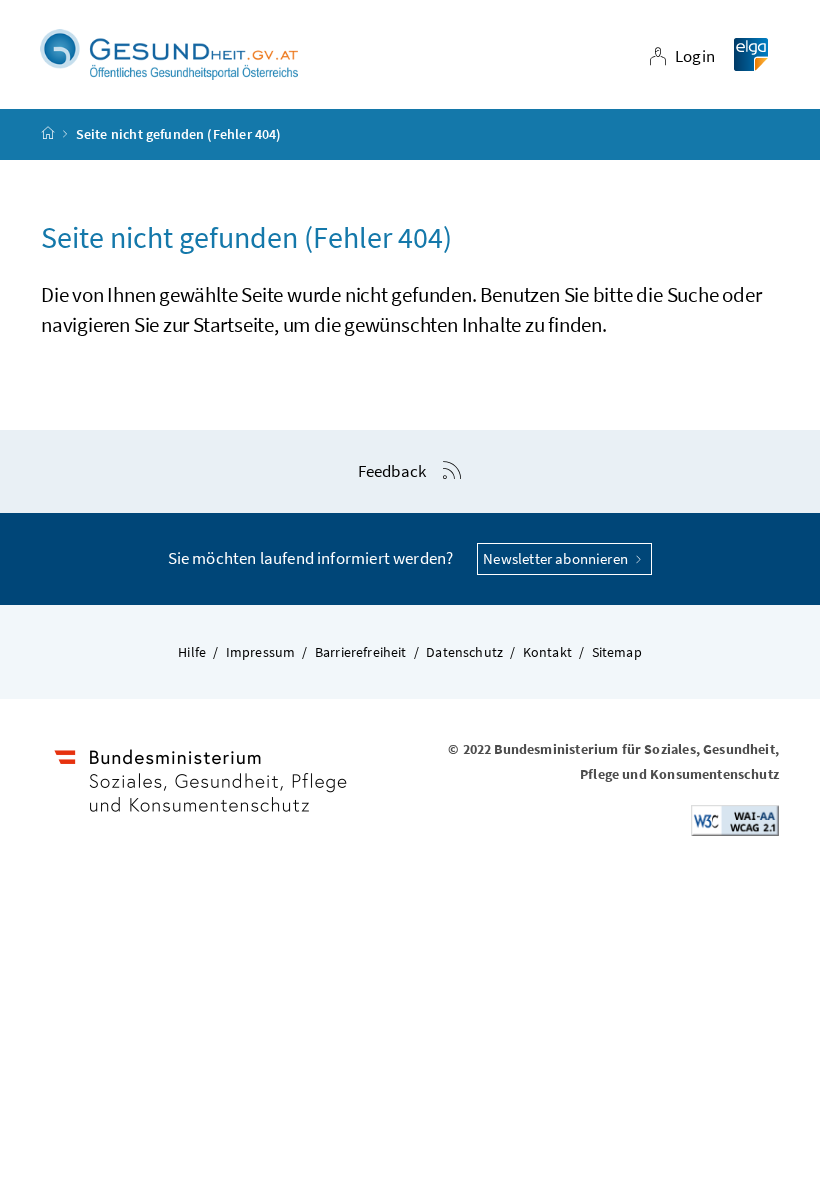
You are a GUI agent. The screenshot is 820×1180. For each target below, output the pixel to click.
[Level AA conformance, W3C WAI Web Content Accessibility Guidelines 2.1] (735, 819)
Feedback (392, 471)
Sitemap (617, 652)
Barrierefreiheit (361, 652)
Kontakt (547, 652)
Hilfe (192, 652)
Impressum (261, 652)
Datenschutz (464, 652)
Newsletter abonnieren (557, 558)
